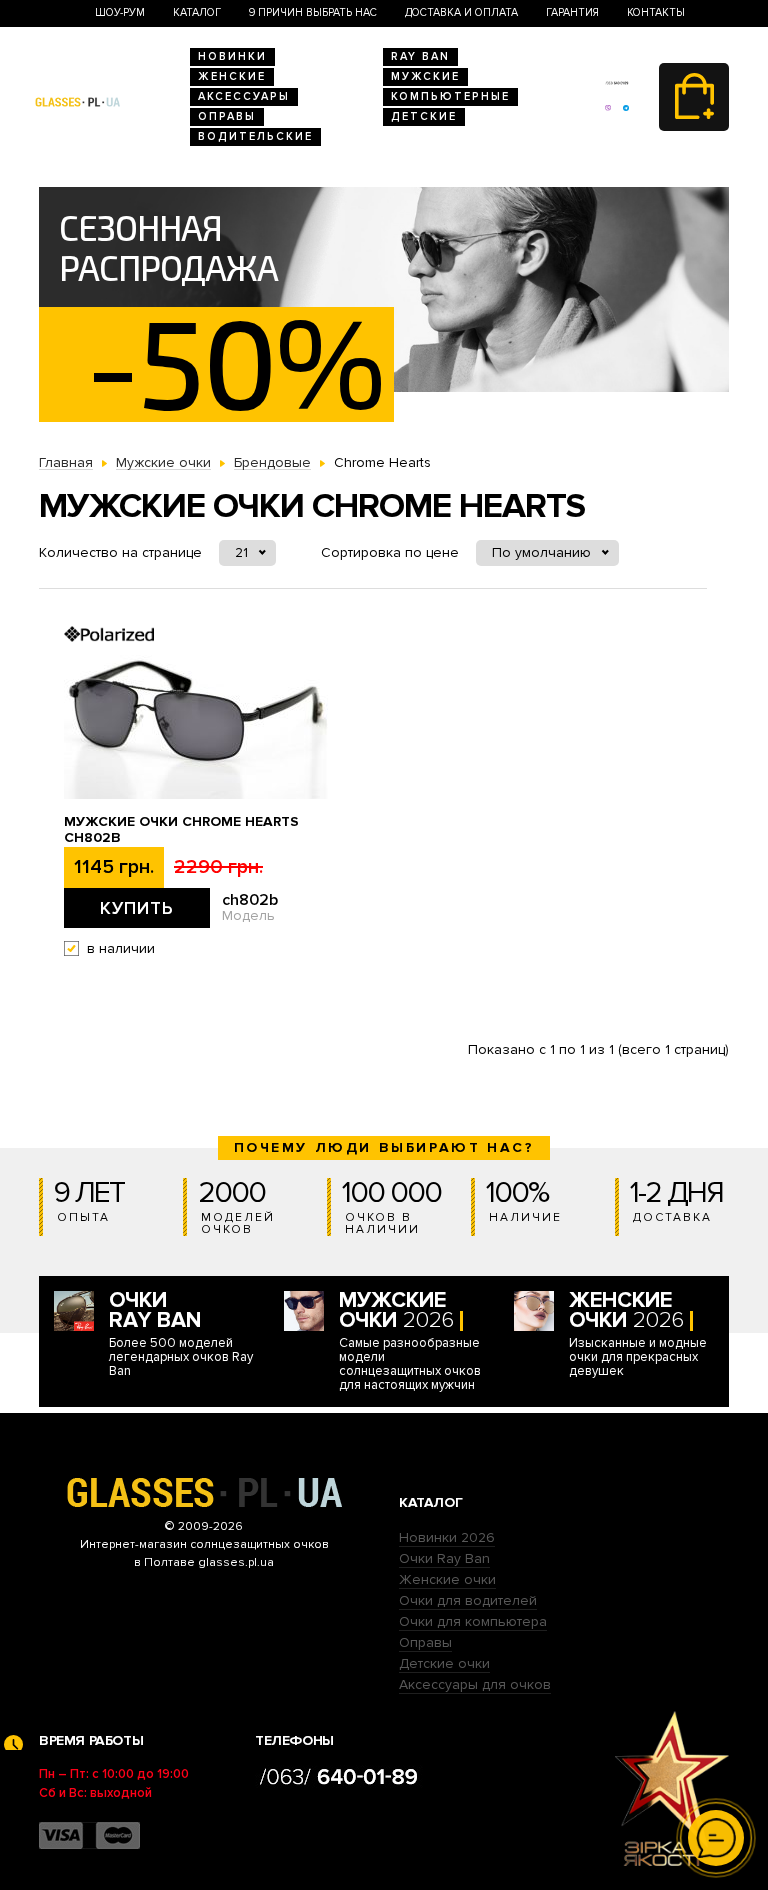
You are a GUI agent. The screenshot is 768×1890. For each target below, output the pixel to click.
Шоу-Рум (120, 12)
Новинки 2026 (447, 1537)
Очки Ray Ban (444, 1558)
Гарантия (572, 12)
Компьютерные (450, 96)
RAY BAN (420, 56)
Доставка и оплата (461, 12)
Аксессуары (244, 96)
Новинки (232, 56)
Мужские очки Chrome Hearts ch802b (181, 830)
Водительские (255, 136)
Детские (424, 116)
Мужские (425, 76)
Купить (137, 908)
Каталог (197, 12)
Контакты (656, 12)
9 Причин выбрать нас (313, 12)
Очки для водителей (468, 1600)
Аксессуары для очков (475, 1684)
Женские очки (447, 1579)
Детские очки (444, 1663)
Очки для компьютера (473, 1621)
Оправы (227, 116)
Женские (232, 76)
